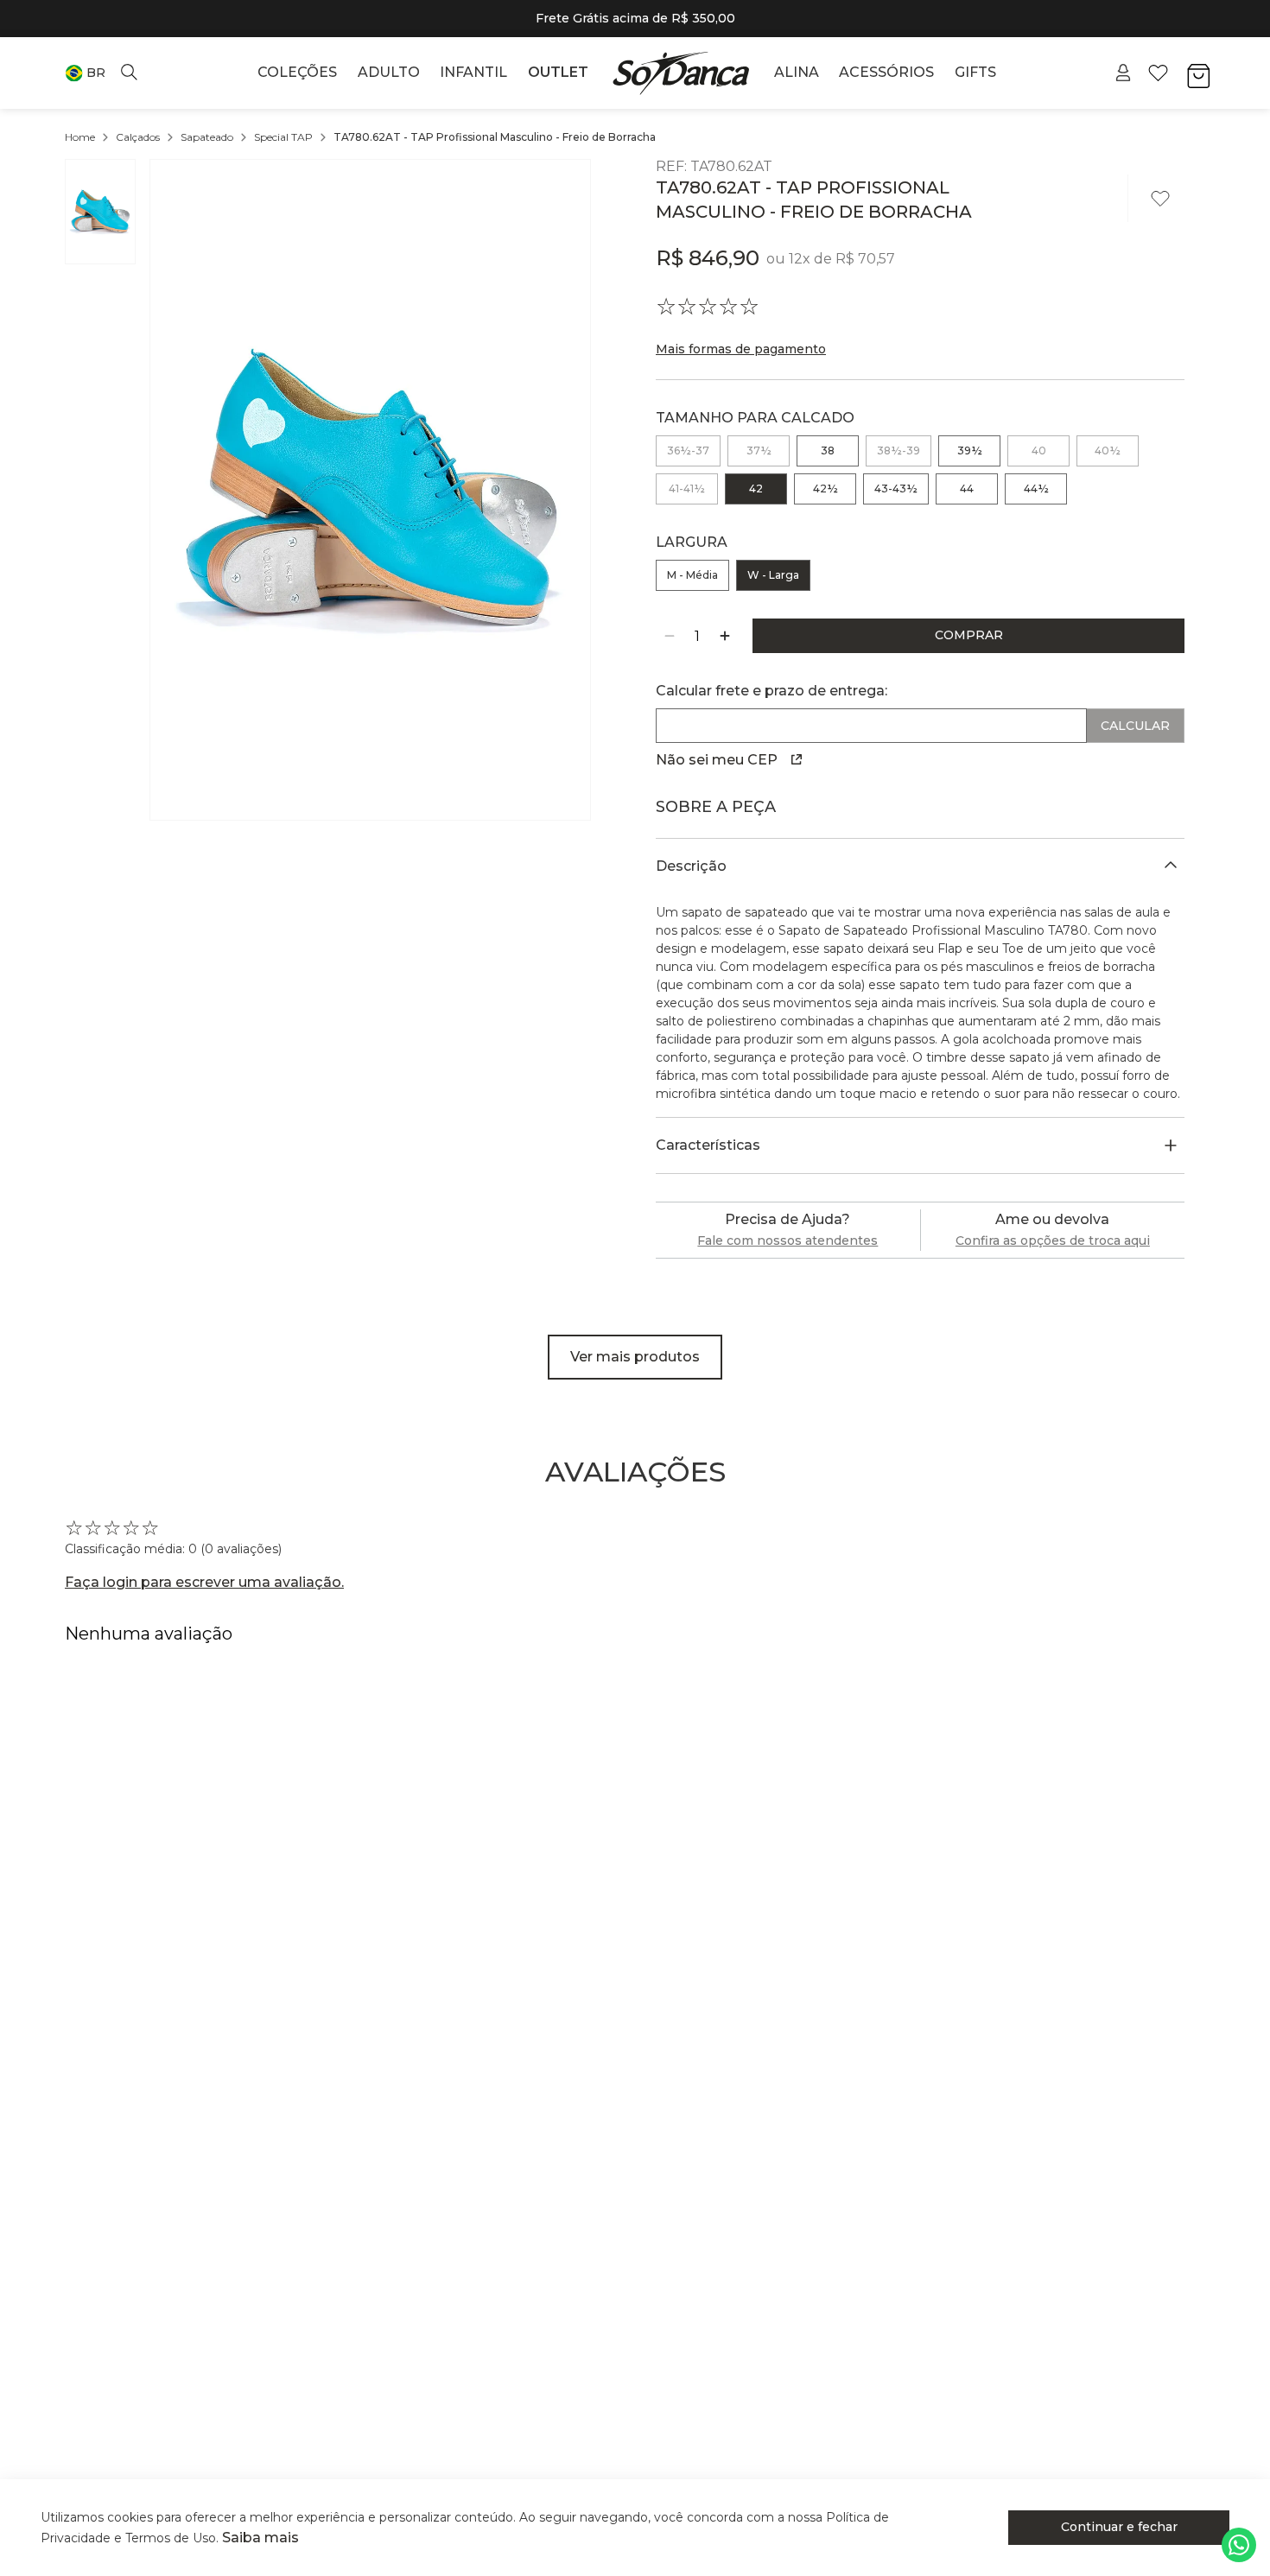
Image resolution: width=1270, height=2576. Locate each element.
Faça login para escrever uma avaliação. (204, 1582)
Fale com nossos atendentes (787, 1240)
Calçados (138, 137)
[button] (85, 73)
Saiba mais (260, 2538)
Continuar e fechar (1119, 2527)
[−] (670, 636)
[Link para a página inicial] (80, 137)
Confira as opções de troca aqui (1053, 1240)
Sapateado (207, 137)
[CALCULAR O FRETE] (1136, 726)
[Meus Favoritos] (1158, 73)
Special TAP (283, 137)
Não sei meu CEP (717, 760)
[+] (725, 636)
